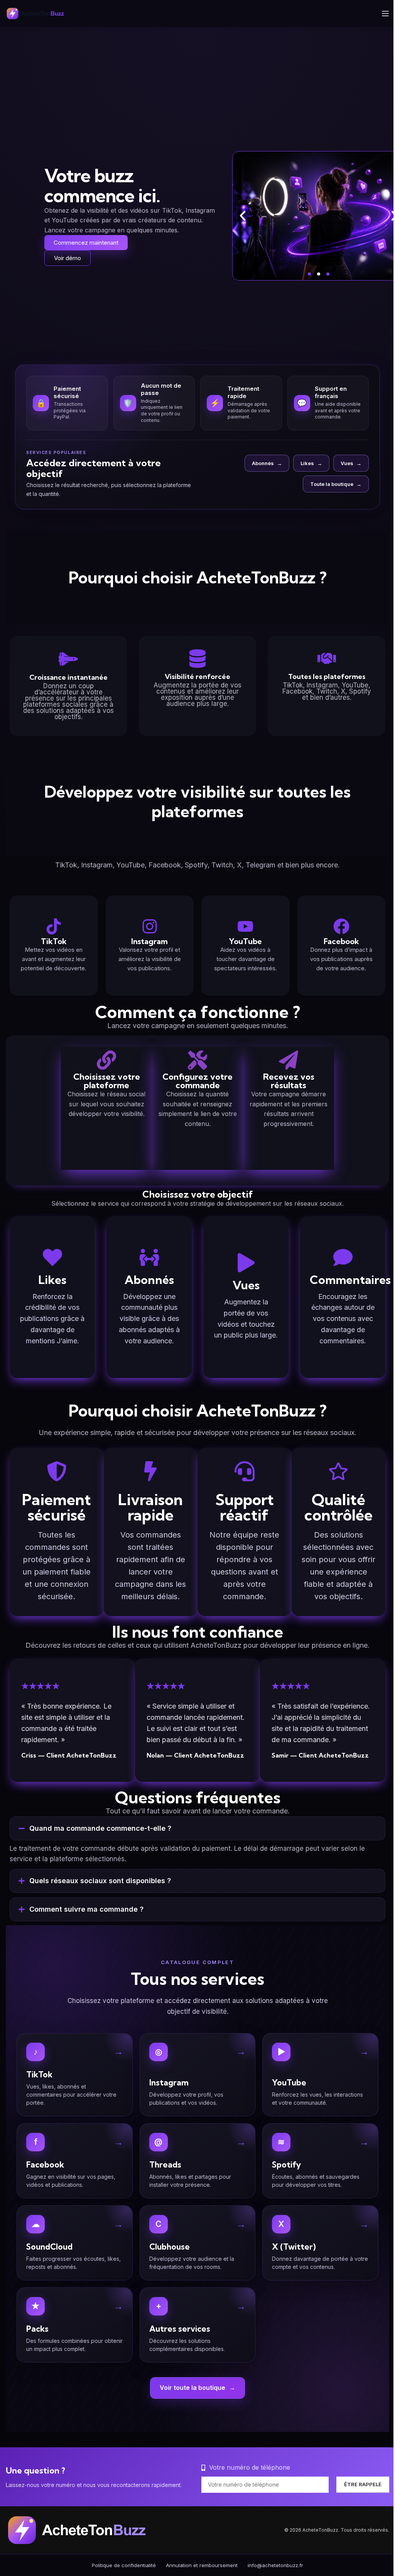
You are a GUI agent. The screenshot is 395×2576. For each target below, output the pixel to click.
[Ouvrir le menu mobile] (385, 13)
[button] (243, 216)
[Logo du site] (40, 13)
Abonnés (267, 463)
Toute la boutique (336, 484)
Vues (351, 463)
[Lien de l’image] (86, 2542)
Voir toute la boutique (195, 2400)
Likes (311, 463)
